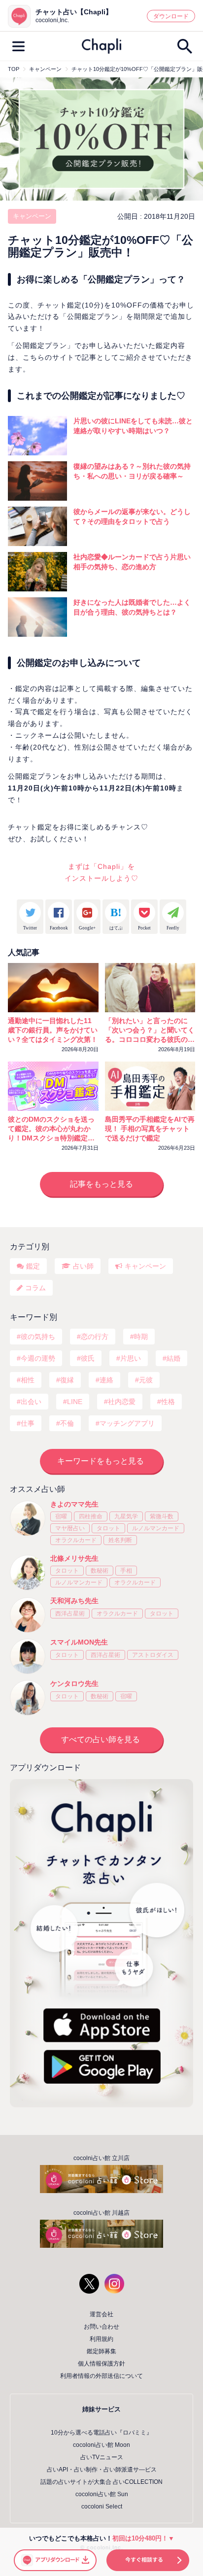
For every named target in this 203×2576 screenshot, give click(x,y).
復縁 (67, 1380)
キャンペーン (32, 216)
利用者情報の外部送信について (101, 2376)
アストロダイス (153, 1655)
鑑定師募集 (101, 2351)
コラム (35, 1288)
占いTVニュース (102, 2457)
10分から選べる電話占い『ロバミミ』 (101, 2433)
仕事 (28, 1423)
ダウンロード (171, 16)
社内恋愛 (122, 1402)
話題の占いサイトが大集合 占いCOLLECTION (101, 2482)
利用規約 (101, 2339)
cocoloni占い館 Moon (101, 2445)
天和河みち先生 (74, 1601)
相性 (28, 1380)
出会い (31, 1402)
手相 (126, 1571)
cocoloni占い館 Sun (102, 2494)
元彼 (146, 1380)
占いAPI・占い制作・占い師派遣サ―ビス (102, 2470)
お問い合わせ (101, 2327)
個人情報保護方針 (101, 2364)
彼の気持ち (38, 1337)
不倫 (67, 1423)
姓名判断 (120, 1540)
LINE (75, 1402)
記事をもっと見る (101, 1184)
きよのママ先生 (74, 1504)
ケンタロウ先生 (74, 1683)
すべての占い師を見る (101, 1739)
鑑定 (33, 1266)
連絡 (106, 1380)
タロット (108, 1528)
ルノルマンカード (156, 1528)
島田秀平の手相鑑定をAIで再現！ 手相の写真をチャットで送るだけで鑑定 (150, 1129)
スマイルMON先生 (79, 1642)
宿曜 (61, 1516)
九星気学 (126, 1516)
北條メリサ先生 (74, 1558)
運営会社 (101, 2314)
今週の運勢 (38, 1358)
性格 (168, 1402)
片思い (131, 1358)
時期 (141, 1337)
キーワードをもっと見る (101, 1461)
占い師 (83, 1266)
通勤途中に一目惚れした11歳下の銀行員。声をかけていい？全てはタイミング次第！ (53, 1030)
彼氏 (88, 1358)
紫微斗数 (162, 1516)
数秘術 (100, 1571)
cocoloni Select (102, 2507)
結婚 (173, 1358)
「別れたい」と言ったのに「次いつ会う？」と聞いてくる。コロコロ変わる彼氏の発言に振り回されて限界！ (150, 1030)
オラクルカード (76, 1540)
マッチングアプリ (127, 1423)
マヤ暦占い (70, 1528)
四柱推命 (91, 1516)
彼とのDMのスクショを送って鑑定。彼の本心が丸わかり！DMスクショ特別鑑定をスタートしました (51, 1129)
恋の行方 (95, 1337)
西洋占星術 (70, 1614)
